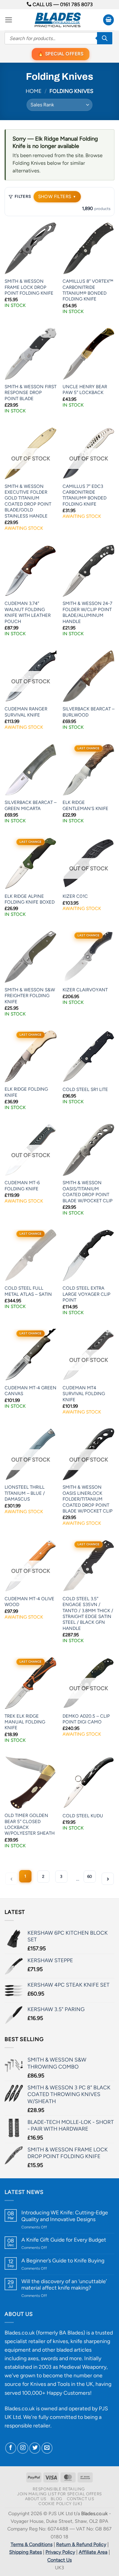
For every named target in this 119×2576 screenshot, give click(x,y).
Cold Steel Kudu (83, 1816)
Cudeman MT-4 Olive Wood (29, 1602)
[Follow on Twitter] (35, 2448)
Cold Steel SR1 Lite (85, 1089)
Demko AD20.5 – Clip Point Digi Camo (86, 1719)
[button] (9, 20)
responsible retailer (27, 2425)
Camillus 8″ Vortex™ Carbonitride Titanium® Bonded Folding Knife (88, 290)
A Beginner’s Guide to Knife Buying (63, 2260)
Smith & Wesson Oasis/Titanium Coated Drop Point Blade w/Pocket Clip (88, 1192)
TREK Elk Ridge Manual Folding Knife (25, 1722)
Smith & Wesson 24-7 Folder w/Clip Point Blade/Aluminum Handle (87, 612)
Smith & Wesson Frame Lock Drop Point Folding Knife (29, 287)
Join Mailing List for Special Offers (60, 2494)
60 (90, 1876)
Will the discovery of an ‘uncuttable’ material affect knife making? (64, 2284)
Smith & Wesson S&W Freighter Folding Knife (30, 996)
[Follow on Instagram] (23, 2448)
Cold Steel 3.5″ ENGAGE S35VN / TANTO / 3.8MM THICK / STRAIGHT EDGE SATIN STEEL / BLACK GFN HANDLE (88, 1614)
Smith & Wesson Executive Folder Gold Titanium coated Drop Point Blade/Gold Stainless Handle (28, 501)
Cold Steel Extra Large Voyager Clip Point (87, 1294)
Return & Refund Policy (81, 2544)
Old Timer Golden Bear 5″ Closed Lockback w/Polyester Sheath (30, 1824)
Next (108, 1879)
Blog (56, 2499)
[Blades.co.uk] (58, 20)
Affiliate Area (93, 2552)
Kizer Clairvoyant (85, 990)
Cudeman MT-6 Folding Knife (22, 1186)
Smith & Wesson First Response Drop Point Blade (31, 393)
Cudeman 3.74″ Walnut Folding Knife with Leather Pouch (28, 612)
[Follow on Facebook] (11, 2448)
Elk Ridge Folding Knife (26, 1092)
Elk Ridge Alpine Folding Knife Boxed (30, 899)
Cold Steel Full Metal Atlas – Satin (28, 1291)
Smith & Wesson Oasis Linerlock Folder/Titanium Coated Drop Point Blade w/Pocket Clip (88, 1499)
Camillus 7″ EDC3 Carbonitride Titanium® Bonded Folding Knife (85, 495)
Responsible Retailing (59, 2489)
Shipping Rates (25, 2552)
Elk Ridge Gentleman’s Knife (85, 805)
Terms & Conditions (32, 2544)
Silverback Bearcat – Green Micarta (31, 805)
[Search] (105, 38)
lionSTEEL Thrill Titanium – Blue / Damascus (25, 1493)
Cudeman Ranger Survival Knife (26, 712)
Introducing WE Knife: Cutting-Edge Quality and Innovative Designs (65, 2216)
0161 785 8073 (76, 4)
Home (34, 91)
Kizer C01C (75, 896)
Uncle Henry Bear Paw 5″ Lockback (85, 390)
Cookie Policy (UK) (60, 2504)
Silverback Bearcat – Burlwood (88, 712)
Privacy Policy (60, 2552)
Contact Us (81, 2499)
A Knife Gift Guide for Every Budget (64, 2240)
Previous (11, 1879)
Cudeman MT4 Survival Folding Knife (84, 1394)
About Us (36, 2499)
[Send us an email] (47, 2448)
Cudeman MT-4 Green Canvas (31, 1391)
